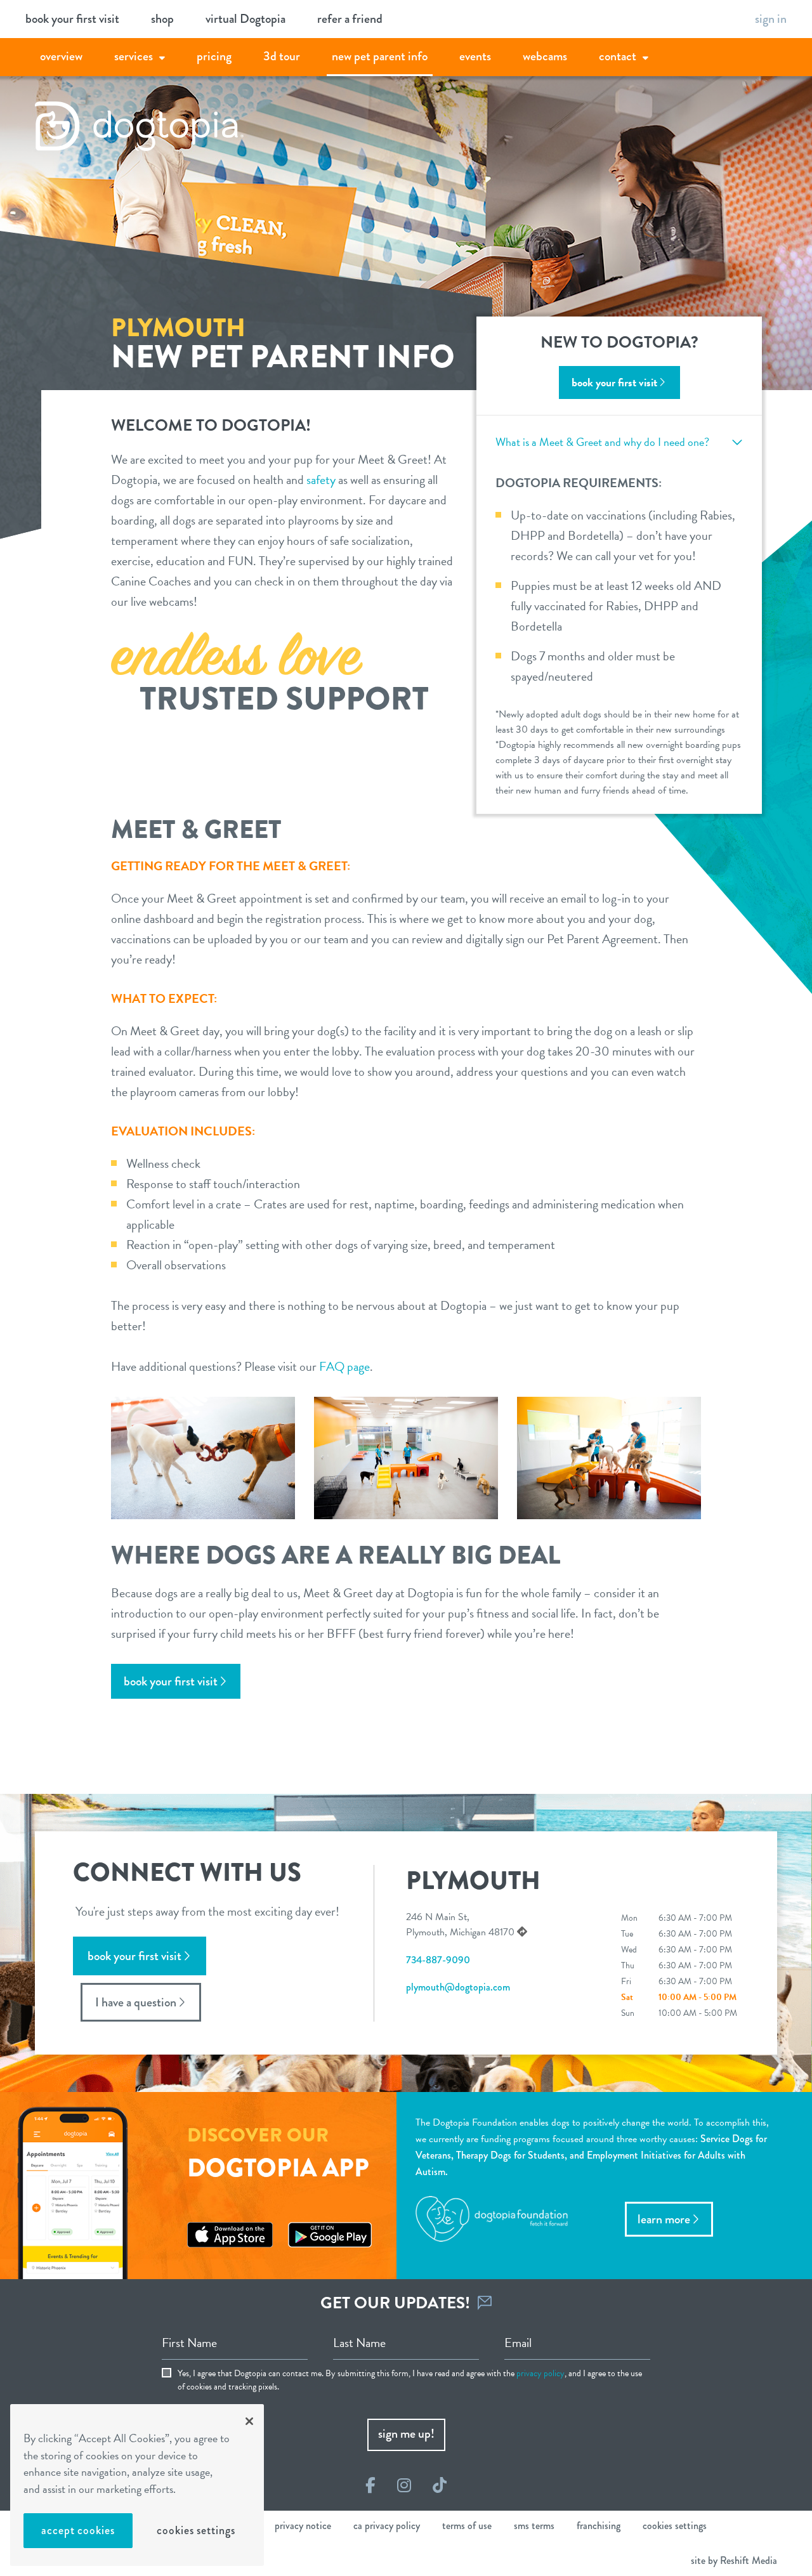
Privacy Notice (303, 2526)
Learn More (664, 2219)
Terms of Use (467, 2526)
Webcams (545, 56)
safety (321, 480)
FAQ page (344, 1366)
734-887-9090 (438, 1960)
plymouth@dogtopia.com (458, 1987)
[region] (137, 2485)
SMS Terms (534, 2526)
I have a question (136, 2002)
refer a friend (350, 19)
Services (134, 56)
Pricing (214, 56)
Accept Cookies (78, 2530)
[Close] (249, 2421)
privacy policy (540, 2373)
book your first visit (72, 19)
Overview (61, 56)
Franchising (599, 2526)
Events (475, 56)
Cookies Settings (196, 2530)
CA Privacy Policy (387, 2526)
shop (162, 19)
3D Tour (282, 56)
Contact (618, 56)
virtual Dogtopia (246, 19)
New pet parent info (380, 56)
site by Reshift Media (734, 2560)
